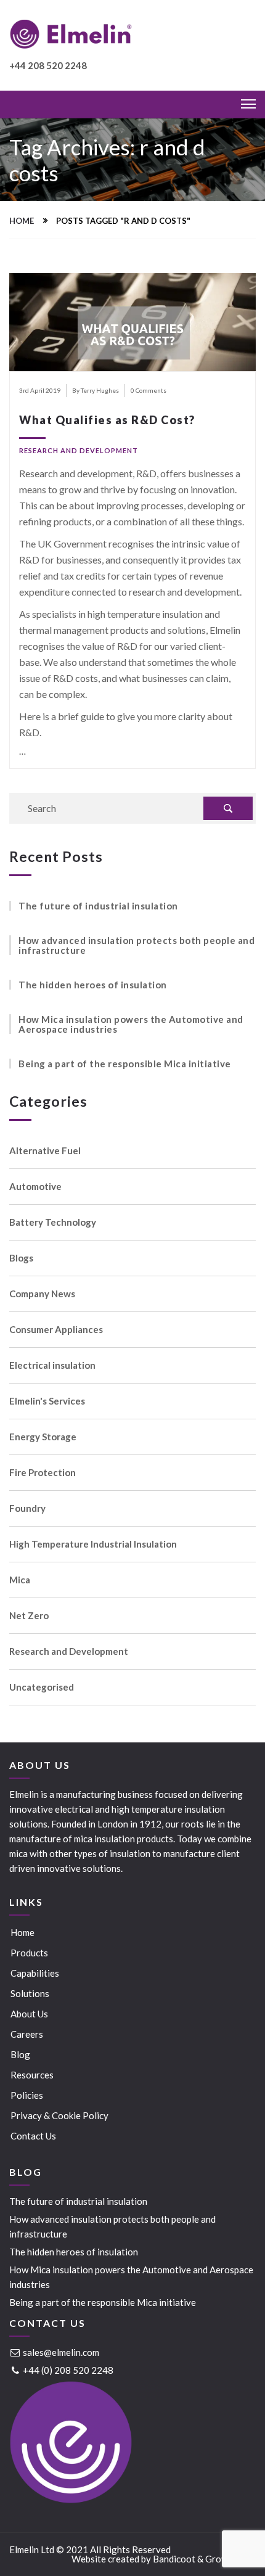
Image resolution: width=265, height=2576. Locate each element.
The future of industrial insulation (98, 906)
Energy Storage (43, 1437)
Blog (20, 2054)
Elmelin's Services (47, 1401)
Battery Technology (53, 1222)
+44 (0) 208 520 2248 (67, 2370)
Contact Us (33, 2136)
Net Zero (29, 1616)
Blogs (21, 1258)
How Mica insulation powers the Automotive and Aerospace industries (131, 1024)
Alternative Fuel (45, 1151)
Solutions (30, 1993)
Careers (27, 2034)
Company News (42, 1294)
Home (22, 221)
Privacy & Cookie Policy (59, 2115)
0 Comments (149, 390)
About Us (29, 2014)
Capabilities (35, 1973)
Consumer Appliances (56, 1330)
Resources (32, 2075)
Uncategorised (42, 1687)
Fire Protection (43, 1473)
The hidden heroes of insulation (93, 985)
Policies (27, 2095)
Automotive (35, 1187)
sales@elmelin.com (60, 2352)
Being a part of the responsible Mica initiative (125, 1064)
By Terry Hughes (96, 390)
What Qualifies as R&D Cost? (107, 420)
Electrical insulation (52, 1365)
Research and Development (79, 450)
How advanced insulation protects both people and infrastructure (137, 945)
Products (29, 1953)
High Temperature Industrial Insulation (93, 1544)
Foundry (27, 1508)
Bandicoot (174, 2559)
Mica (20, 1580)
